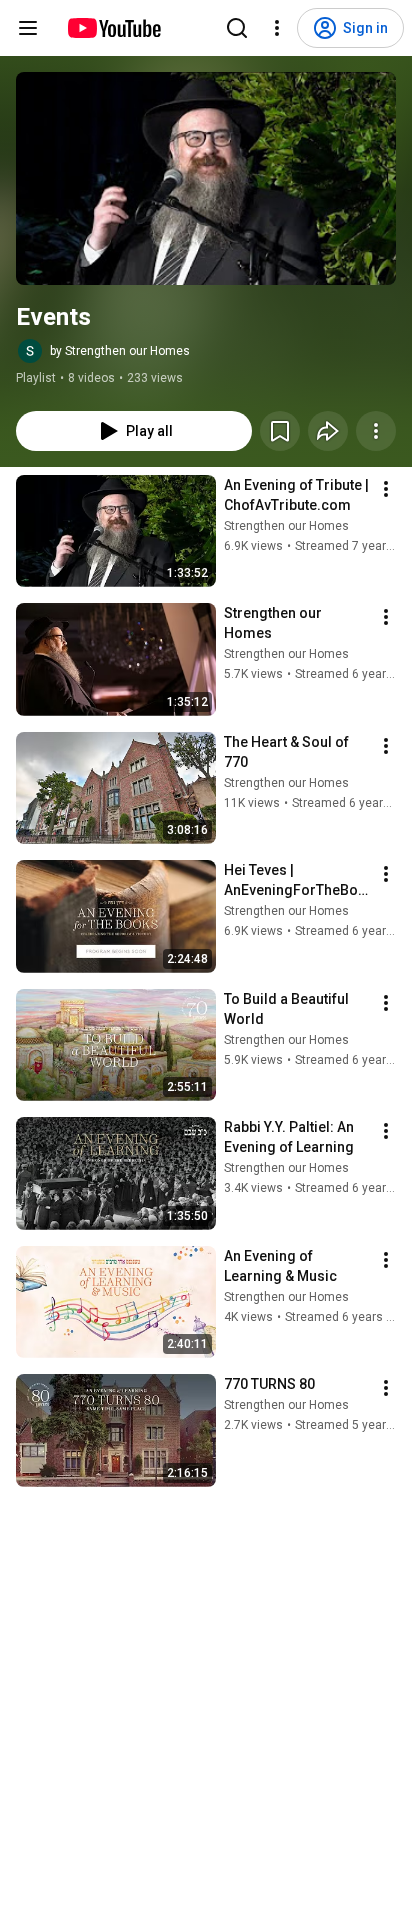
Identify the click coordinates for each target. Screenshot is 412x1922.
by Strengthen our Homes (120, 351)
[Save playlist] (280, 431)
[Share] (328, 431)
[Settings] (277, 28)
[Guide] (28, 28)
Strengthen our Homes (286, 526)
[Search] (237, 28)
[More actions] (376, 431)
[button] (206, 178)
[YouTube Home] (113, 28)
